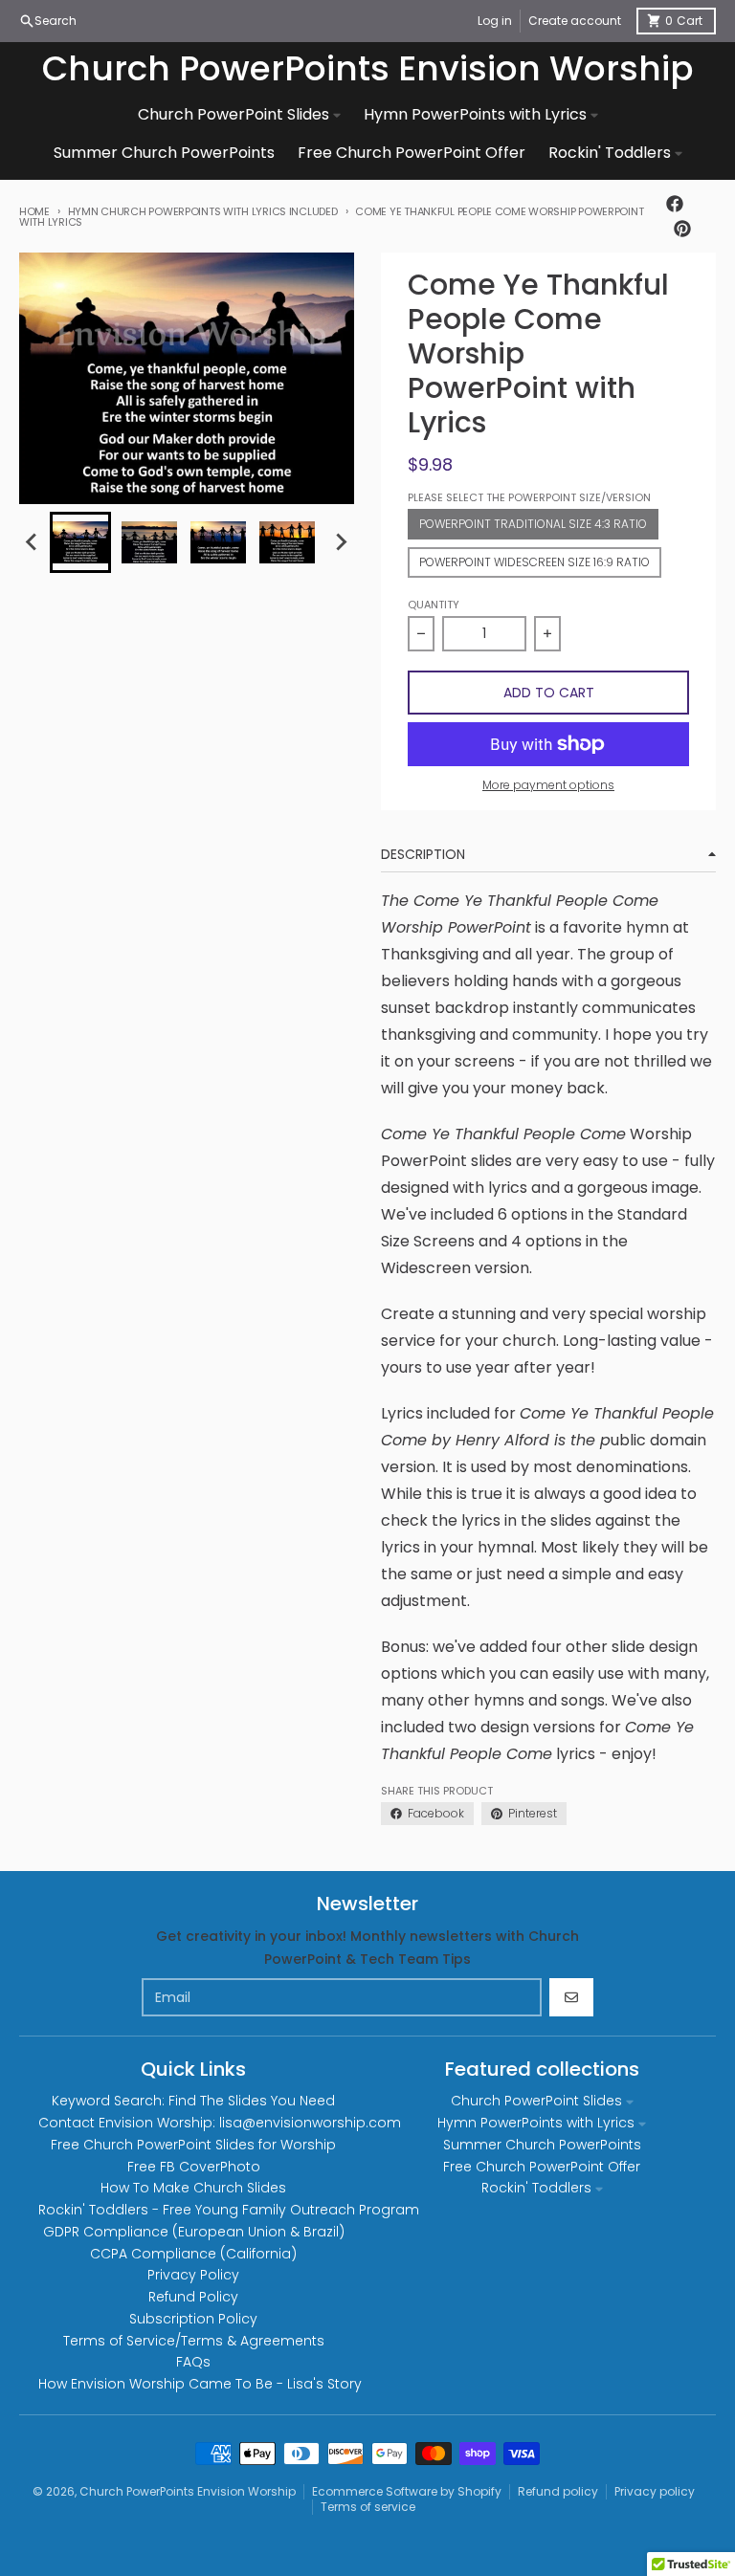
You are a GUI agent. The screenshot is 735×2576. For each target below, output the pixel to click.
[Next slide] (341, 542)
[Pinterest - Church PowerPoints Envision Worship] (682, 229)
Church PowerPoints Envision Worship (368, 69)
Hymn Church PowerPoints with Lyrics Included (203, 211)
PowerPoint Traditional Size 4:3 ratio (533, 524)
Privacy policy (655, 2491)
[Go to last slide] (33, 542)
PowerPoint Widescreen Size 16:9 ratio (535, 562)
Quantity (434, 605)
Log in (495, 21)
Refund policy (558, 2491)
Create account (575, 21)
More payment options (548, 785)
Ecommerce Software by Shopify (407, 2491)
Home (34, 211)
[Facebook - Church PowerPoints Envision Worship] (675, 204)
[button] (80, 542)
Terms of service (368, 2507)
